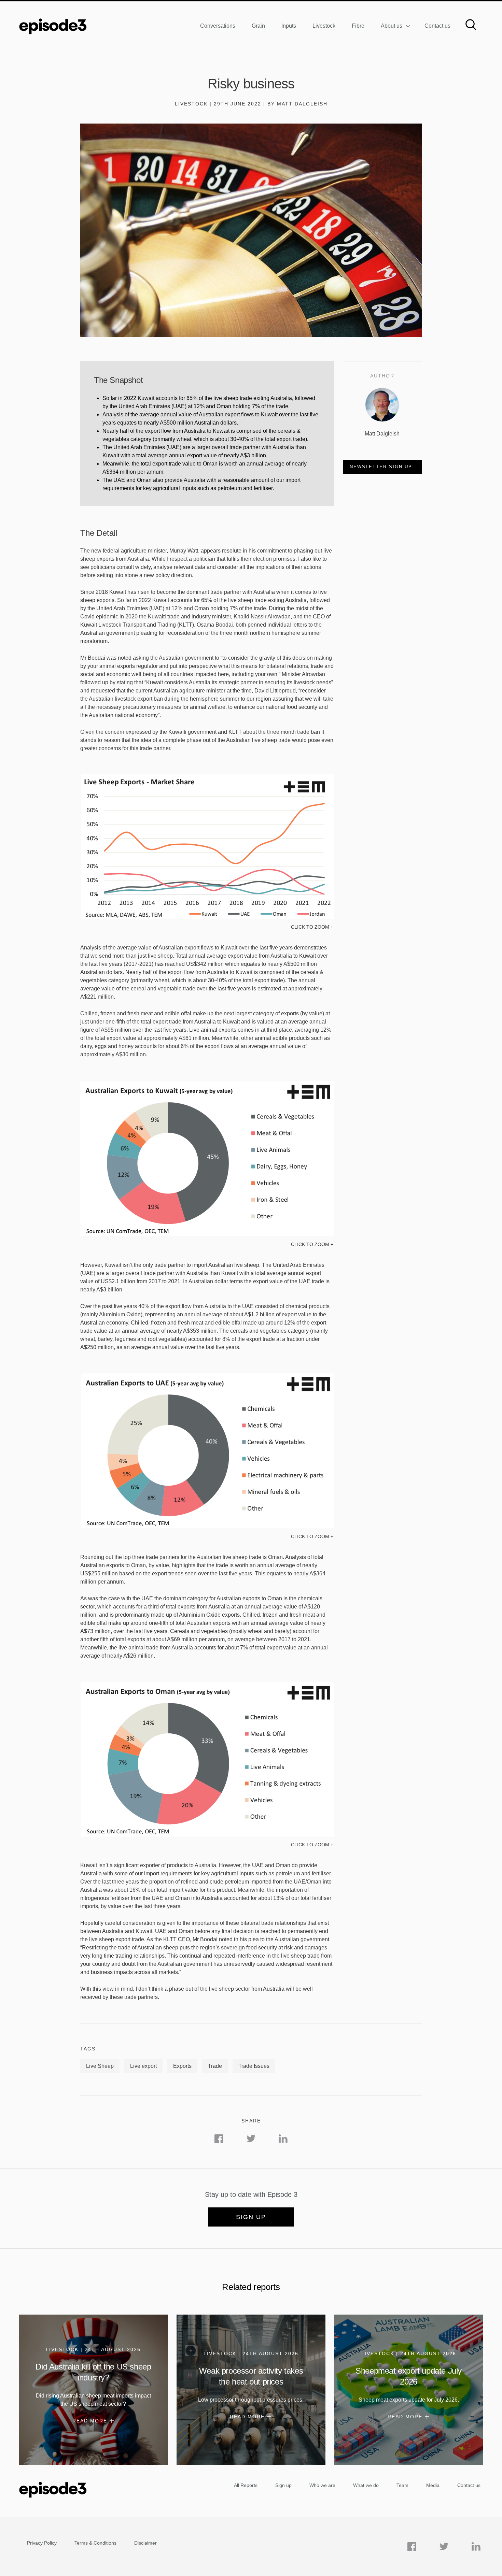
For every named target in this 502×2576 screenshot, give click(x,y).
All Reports (246, 2485)
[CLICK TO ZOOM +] (207, 918)
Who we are (322, 2485)
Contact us (437, 26)
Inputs (289, 26)
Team (402, 2485)
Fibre (358, 26)
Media (433, 2485)
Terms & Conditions (95, 2543)
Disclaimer (145, 2543)
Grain (258, 26)
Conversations (218, 26)
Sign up (251, 2217)
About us (392, 26)
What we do (366, 2485)
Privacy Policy (42, 2543)
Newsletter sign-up (381, 467)
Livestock (324, 26)
